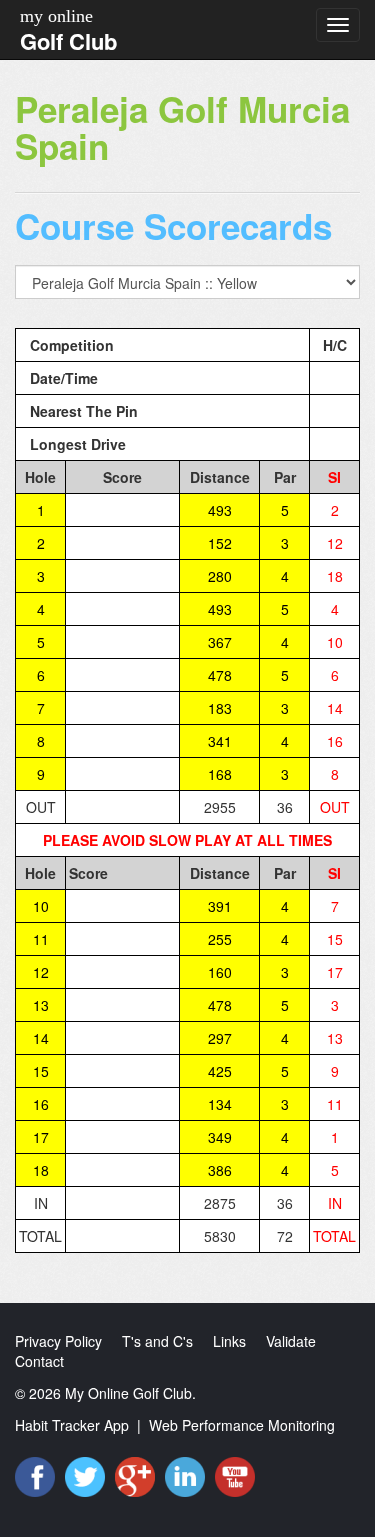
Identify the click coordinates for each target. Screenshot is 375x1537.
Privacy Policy (58, 1341)
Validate (291, 1341)
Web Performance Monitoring (242, 1425)
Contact (39, 1361)
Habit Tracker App (72, 1425)
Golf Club (68, 41)
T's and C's (157, 1341)
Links (229, 1341)
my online (56, 16)
